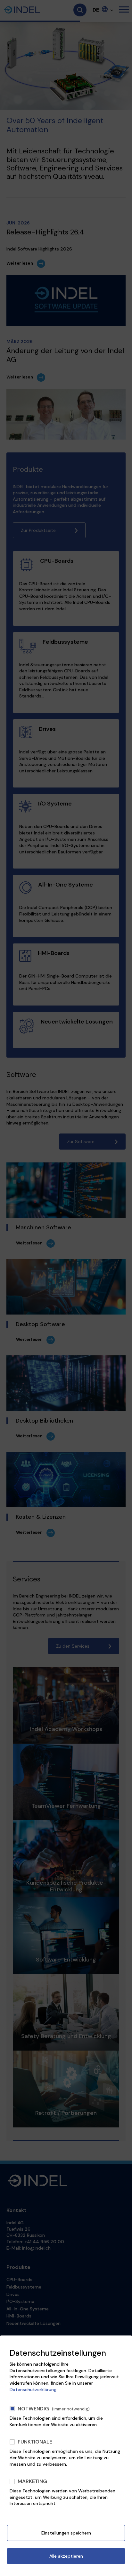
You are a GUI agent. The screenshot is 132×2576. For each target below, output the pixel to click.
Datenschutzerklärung (33, 2389)
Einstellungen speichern (66, 2533)
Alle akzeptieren (66, 2556)
